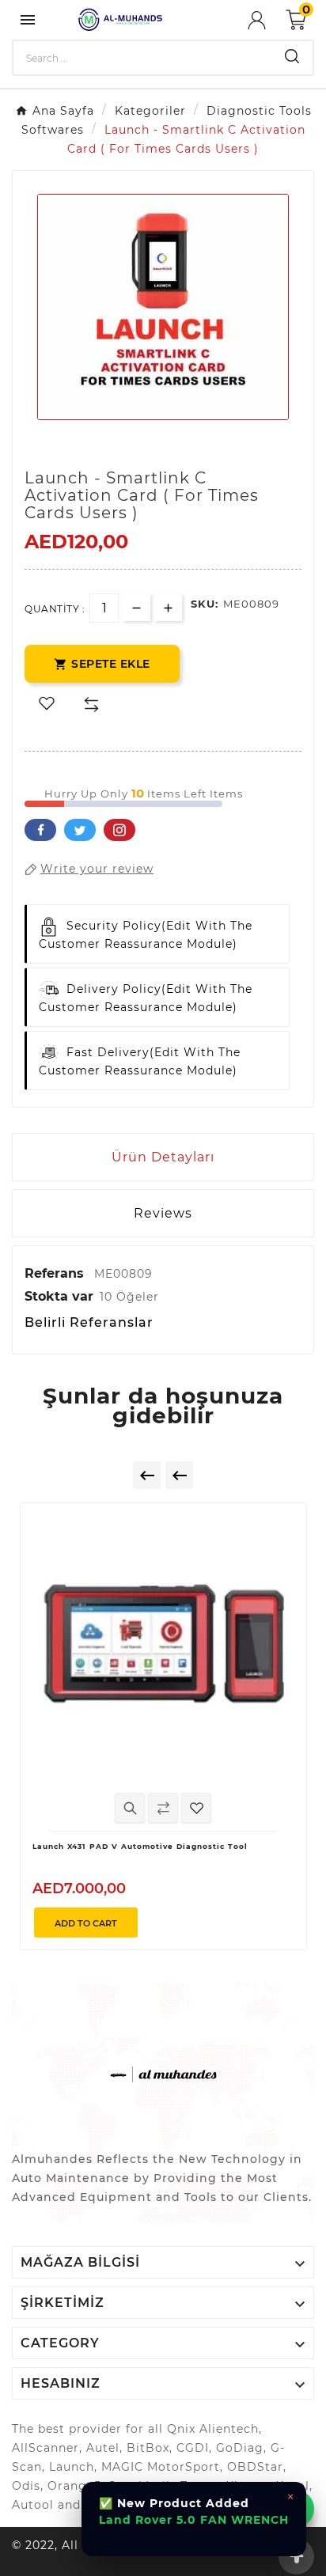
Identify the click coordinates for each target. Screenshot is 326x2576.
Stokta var (59, 1296)
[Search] (292, 56)
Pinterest (119, 830)
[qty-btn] (168, 607)
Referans (56, 1273)
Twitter (80, 830)
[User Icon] (267, 20)
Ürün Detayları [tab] (163, 1157)
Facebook (40, 830)
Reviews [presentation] (163, 1213)
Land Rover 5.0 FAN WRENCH (194, 2520)
